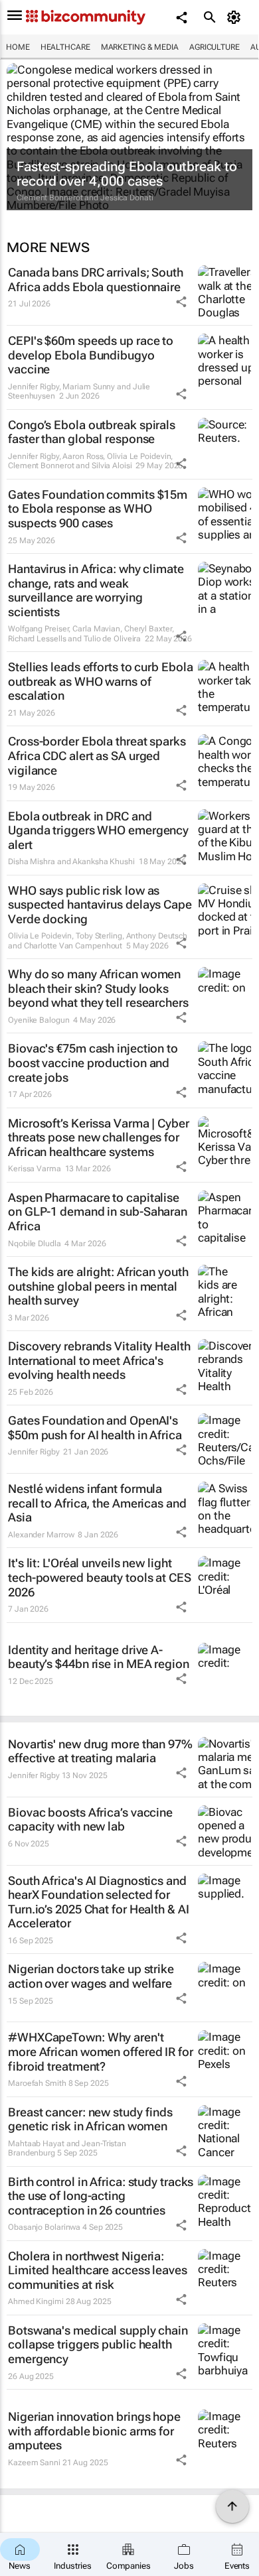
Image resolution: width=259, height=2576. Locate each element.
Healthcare (65, 47)
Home (18, 47)
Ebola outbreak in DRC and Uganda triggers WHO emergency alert (98, 830)
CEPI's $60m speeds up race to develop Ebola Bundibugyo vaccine (91, 355)
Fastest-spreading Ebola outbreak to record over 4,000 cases (127, 174)
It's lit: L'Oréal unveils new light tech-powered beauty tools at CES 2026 (100, 1577)
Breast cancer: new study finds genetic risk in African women (90, 2119)
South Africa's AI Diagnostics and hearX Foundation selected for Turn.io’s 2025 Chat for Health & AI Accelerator (99, 1902)
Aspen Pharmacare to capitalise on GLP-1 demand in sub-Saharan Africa (98, 1212)
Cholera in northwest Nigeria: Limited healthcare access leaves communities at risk (98, 2270)
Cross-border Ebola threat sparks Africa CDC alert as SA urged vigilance (97, 755)
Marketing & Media (140, 47)
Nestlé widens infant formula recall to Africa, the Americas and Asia (97, 1503)
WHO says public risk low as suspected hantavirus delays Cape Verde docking (100, 905)
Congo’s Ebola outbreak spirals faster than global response (92, 432)
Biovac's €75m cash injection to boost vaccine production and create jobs (93, 1063)
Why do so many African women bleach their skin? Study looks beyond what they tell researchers (98, 988)
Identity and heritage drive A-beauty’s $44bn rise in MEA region (99, 1657)
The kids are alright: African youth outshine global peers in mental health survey (98, 1286)
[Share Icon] (181, 302)
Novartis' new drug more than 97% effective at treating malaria (100, 1751)
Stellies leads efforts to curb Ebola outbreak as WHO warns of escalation (100, 681)
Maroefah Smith (37, 2083)
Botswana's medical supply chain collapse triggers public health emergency (98, 2345)
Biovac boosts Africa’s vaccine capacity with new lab (90, 1820)
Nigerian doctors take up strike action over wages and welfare (91, 1976)
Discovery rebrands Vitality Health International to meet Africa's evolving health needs (99, 1360)
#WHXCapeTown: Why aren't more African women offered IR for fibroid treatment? (101, 2051)
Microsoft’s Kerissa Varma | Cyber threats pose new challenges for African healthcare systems (99, 1137)
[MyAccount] (236, 17)
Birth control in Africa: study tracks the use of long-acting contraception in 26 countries (101, 2196)
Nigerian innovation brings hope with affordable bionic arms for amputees (94, 2431)
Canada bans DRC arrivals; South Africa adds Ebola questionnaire (96, 280)
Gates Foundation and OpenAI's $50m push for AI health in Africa (95, 1428)
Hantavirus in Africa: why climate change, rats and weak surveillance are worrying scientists (96, 590)
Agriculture (215, 47)
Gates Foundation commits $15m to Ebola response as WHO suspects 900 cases (98, 509)
